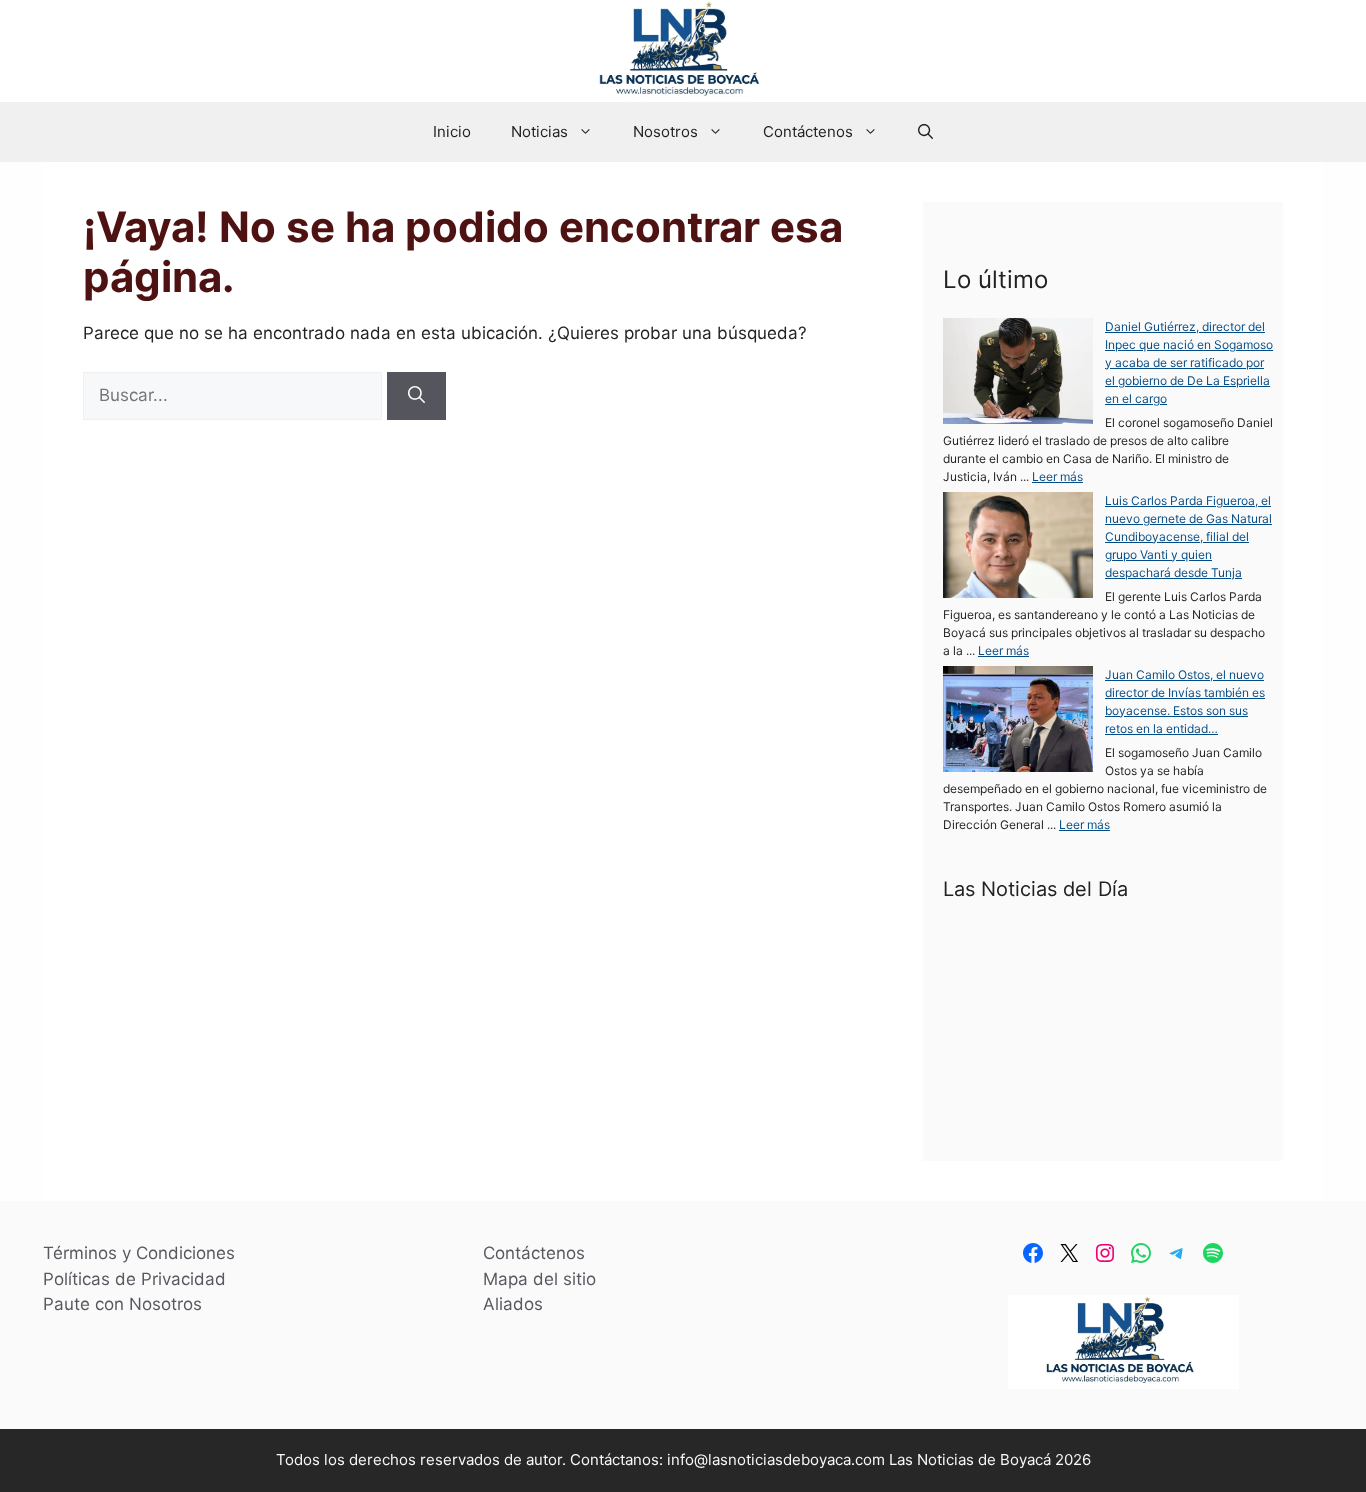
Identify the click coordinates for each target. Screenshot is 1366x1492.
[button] (925, 132)
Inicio (452, 131)
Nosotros (665, 131)
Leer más (1057, 476)
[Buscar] (416, 396)
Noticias (539, 131)
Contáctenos (808, 131)
